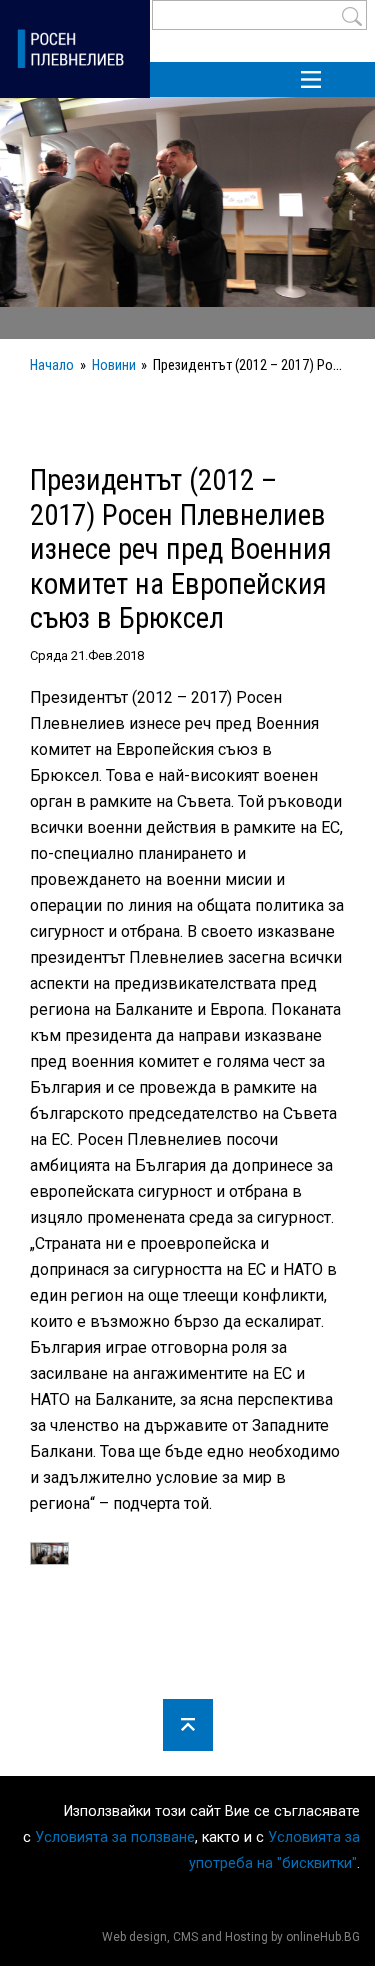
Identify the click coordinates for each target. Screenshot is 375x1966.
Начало (52, 365)
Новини (114, 365)
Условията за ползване (115, 1837)
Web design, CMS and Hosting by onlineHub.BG (231, 1937)
